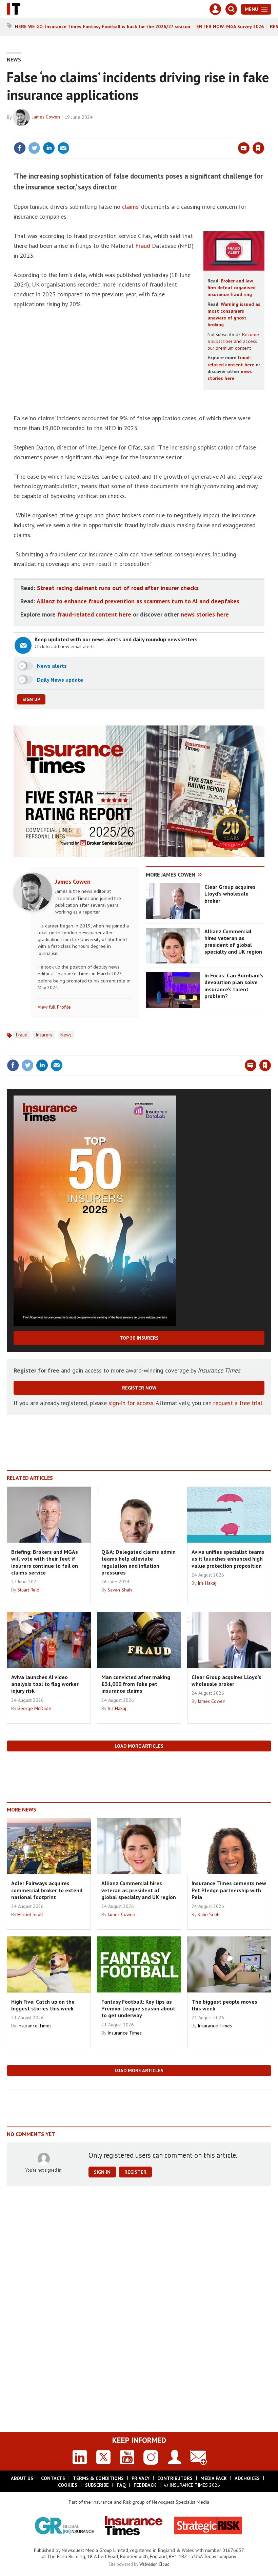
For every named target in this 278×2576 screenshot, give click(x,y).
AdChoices (247, 2478)
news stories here (205, 614)
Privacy (141, 2478)
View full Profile (54, 1007)
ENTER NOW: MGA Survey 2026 (230, 26)
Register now (139, 1388)
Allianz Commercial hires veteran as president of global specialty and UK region (233, 942)
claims (130, 207)
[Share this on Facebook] (20, 148)
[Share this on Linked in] (49, 148)
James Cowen (46, 117)
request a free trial (238, 1403)
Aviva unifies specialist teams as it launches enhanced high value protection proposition (228, 1559)
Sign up (31, 699)
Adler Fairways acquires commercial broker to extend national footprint (47, 1890)
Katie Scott (209, 1914)
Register (135, 2172)
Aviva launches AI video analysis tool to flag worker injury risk (45, 1684)
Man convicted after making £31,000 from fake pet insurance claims (136, 1684)
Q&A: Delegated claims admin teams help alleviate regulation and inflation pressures (138, 1562)
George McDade (34, 1708)
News (14, 59)
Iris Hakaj (207, 1583)
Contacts (53, 2478)
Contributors (175, 2478)
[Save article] (258, 148)
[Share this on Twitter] (34, 148)
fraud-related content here (94, 614)
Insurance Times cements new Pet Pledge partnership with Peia (229, 1890)
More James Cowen (171, 875)
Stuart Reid (28, 1590)
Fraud (143, 246)
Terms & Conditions (98, 2478)
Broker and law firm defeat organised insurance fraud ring (232, 288)
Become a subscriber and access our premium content (233, 341)
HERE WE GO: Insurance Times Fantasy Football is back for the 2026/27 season (103, 26)
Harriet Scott (30, 1914)
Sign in (178, 134)
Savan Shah (120, 1590)
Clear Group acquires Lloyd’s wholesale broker (230, 894)
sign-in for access (131, 1403)
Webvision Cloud (154, 2564)
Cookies (68, 2485)
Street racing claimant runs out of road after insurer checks (118, 588)
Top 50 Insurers (139, 1338)
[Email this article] (63, 148)
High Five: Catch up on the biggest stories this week (43, 2005)
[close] (264, 134)
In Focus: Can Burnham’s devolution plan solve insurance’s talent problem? (234, 986)
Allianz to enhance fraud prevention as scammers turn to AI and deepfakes (138, 601)
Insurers (44, 1035)
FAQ (121, 2485)
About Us (22, 2478)
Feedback (145, 2485)
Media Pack (214, 2478)
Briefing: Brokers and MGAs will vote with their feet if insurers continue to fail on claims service (45, 1562)
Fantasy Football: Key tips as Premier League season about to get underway (138, 2009)
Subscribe (97, 2485)
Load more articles (139, 1746)
